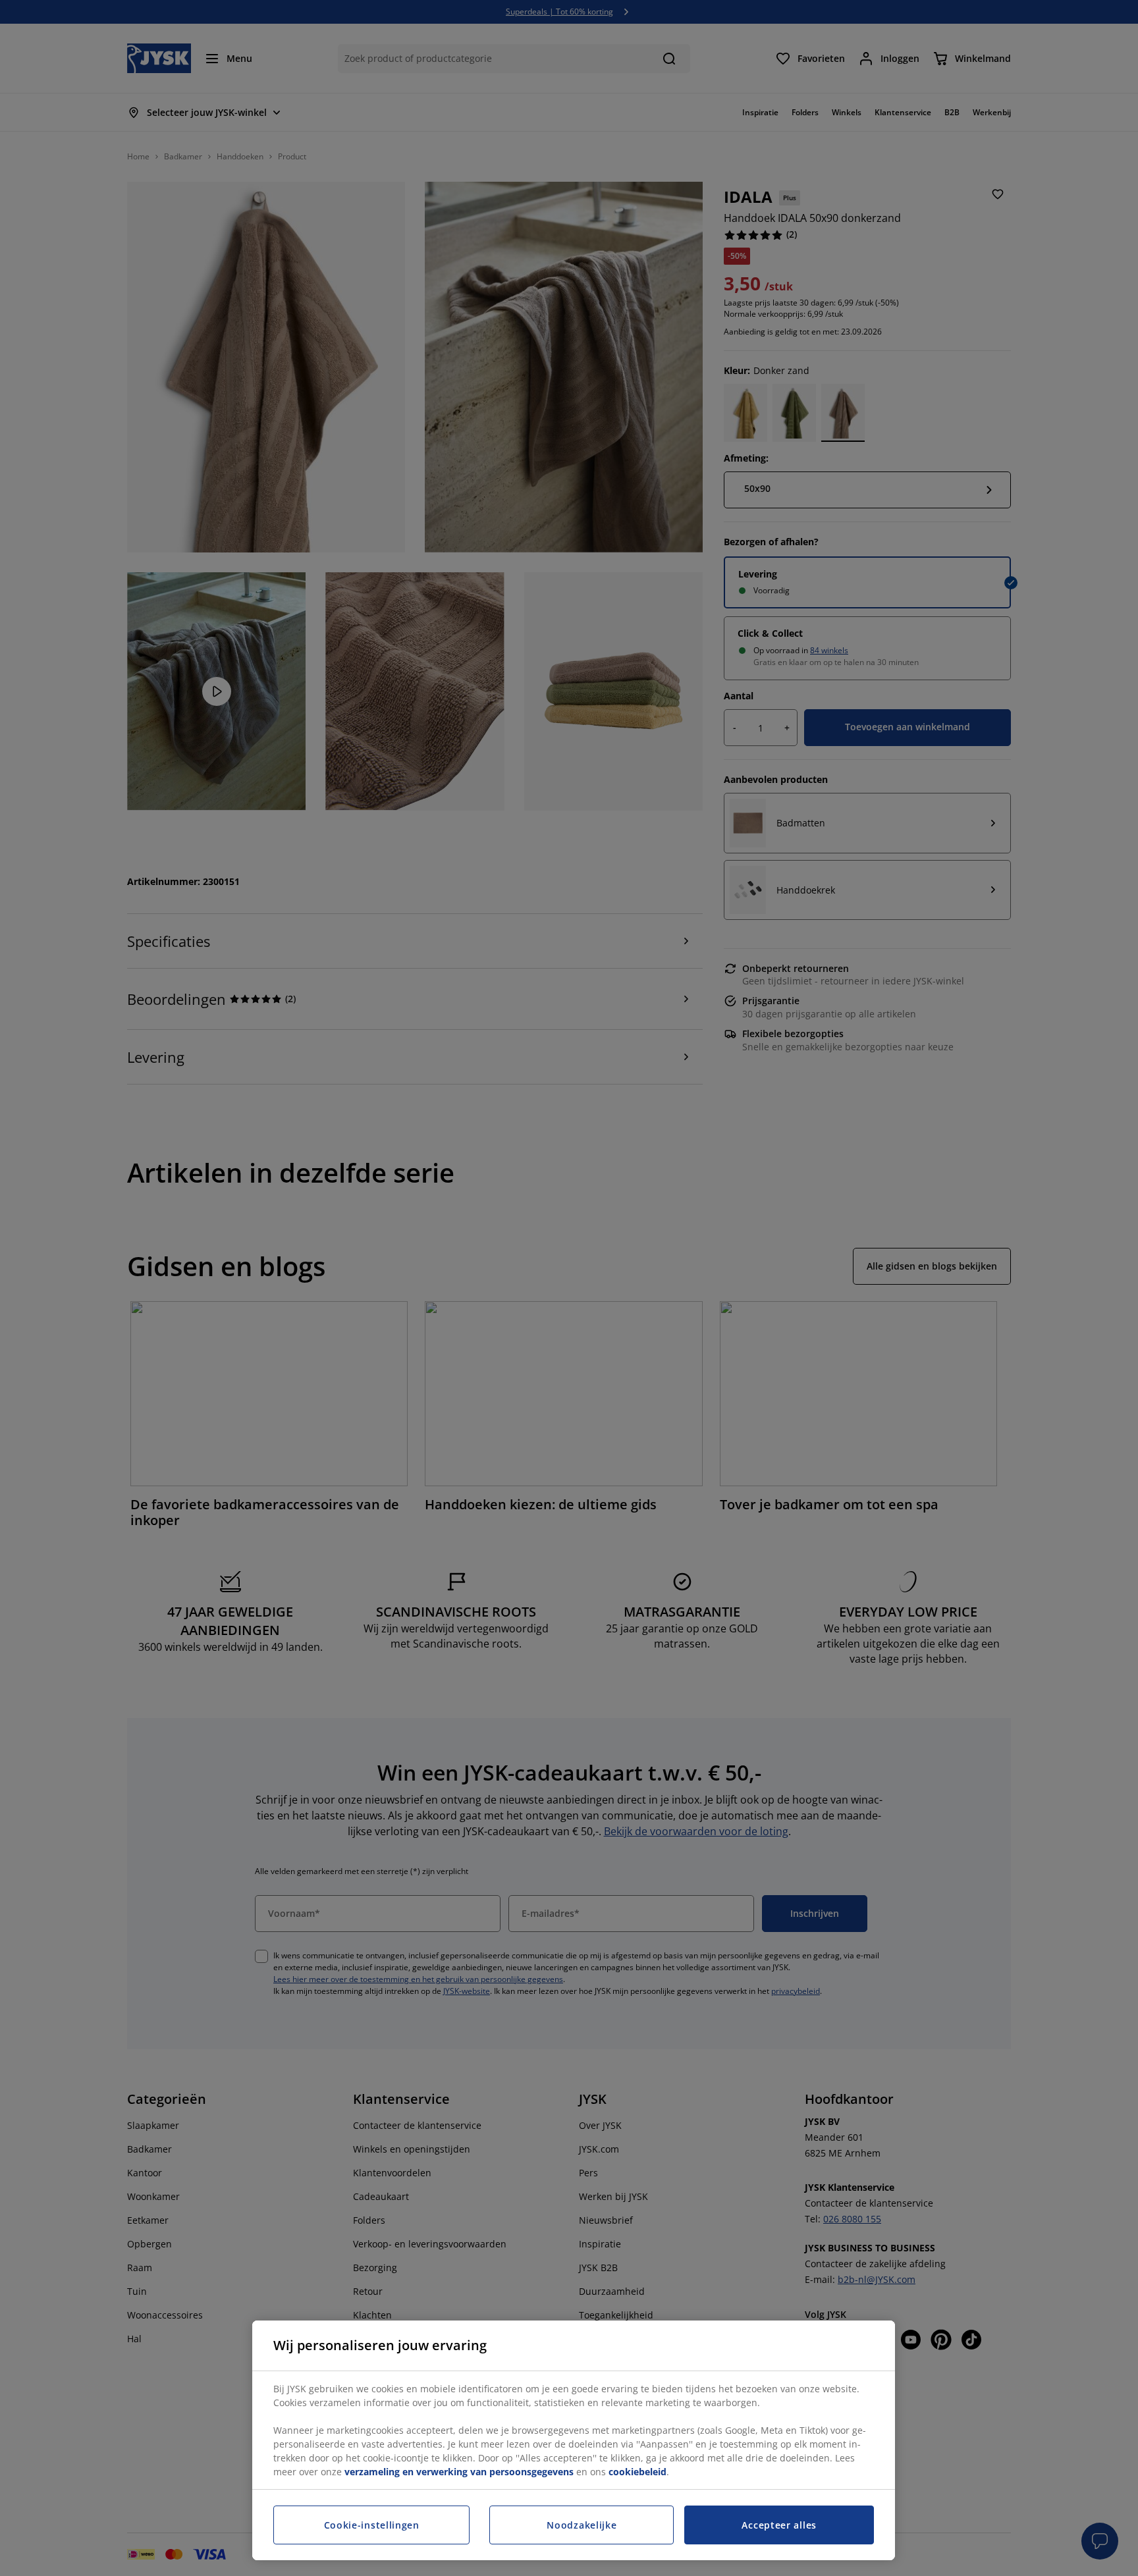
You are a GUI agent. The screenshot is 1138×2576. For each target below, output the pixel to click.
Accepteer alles (779, 2525)
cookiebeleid (637, 2472)
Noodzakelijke (582, 2525)
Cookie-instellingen (372, 2525)
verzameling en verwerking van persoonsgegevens (459, 2472)
